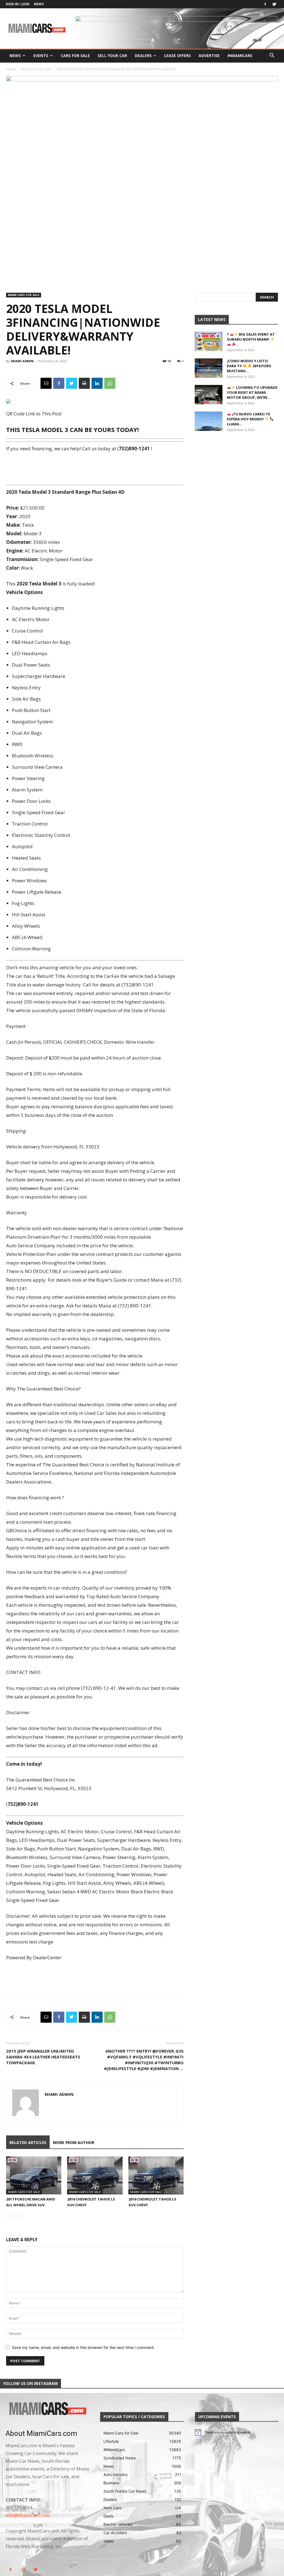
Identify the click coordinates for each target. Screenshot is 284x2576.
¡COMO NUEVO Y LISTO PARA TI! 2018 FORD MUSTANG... (249, 366)
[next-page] (18, 2216)
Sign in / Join (17, 4)
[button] (272, 56)
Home (11, 69)
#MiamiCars (240, 56)
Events (41, 56)
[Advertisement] (95, 468)
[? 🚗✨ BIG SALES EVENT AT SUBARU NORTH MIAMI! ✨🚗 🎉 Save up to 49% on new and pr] (209, 341)
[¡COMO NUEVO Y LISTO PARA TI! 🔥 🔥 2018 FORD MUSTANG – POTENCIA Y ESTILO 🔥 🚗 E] (209, 368)
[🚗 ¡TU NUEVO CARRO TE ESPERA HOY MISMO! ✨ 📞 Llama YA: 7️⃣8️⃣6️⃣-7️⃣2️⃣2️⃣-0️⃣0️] (209, 421)
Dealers (143, 56)
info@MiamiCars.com (27, 2515)
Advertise (209, 56)
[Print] (84, 383)
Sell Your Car (112, 56)
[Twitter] (274, 4)
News (39, 4)
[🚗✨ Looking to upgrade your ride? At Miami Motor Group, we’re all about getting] (209, 395)
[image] (47, 2409)
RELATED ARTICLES (28, 2142)
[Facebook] (265, 4)
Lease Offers (177, 56)
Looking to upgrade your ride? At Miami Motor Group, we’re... (252, 392)
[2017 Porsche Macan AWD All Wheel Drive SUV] (34, 2175)
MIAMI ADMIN (22, 361)
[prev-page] (10, 2216)
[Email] (46, 383)
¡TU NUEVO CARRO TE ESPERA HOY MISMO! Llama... (248, 419)
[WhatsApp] (110, 383)
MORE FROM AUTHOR (74, 2142)
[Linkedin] (97, 383)
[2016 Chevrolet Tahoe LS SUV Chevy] (95, 2175)
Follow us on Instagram (31, 2383)
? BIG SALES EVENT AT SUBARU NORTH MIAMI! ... (251, 339)
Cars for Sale (75, 56)
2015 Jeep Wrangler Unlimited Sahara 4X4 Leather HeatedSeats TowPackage (43, 2057)
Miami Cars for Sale (36, 69)
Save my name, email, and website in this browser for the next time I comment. (83, 2347)
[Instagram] (23, 2570)
